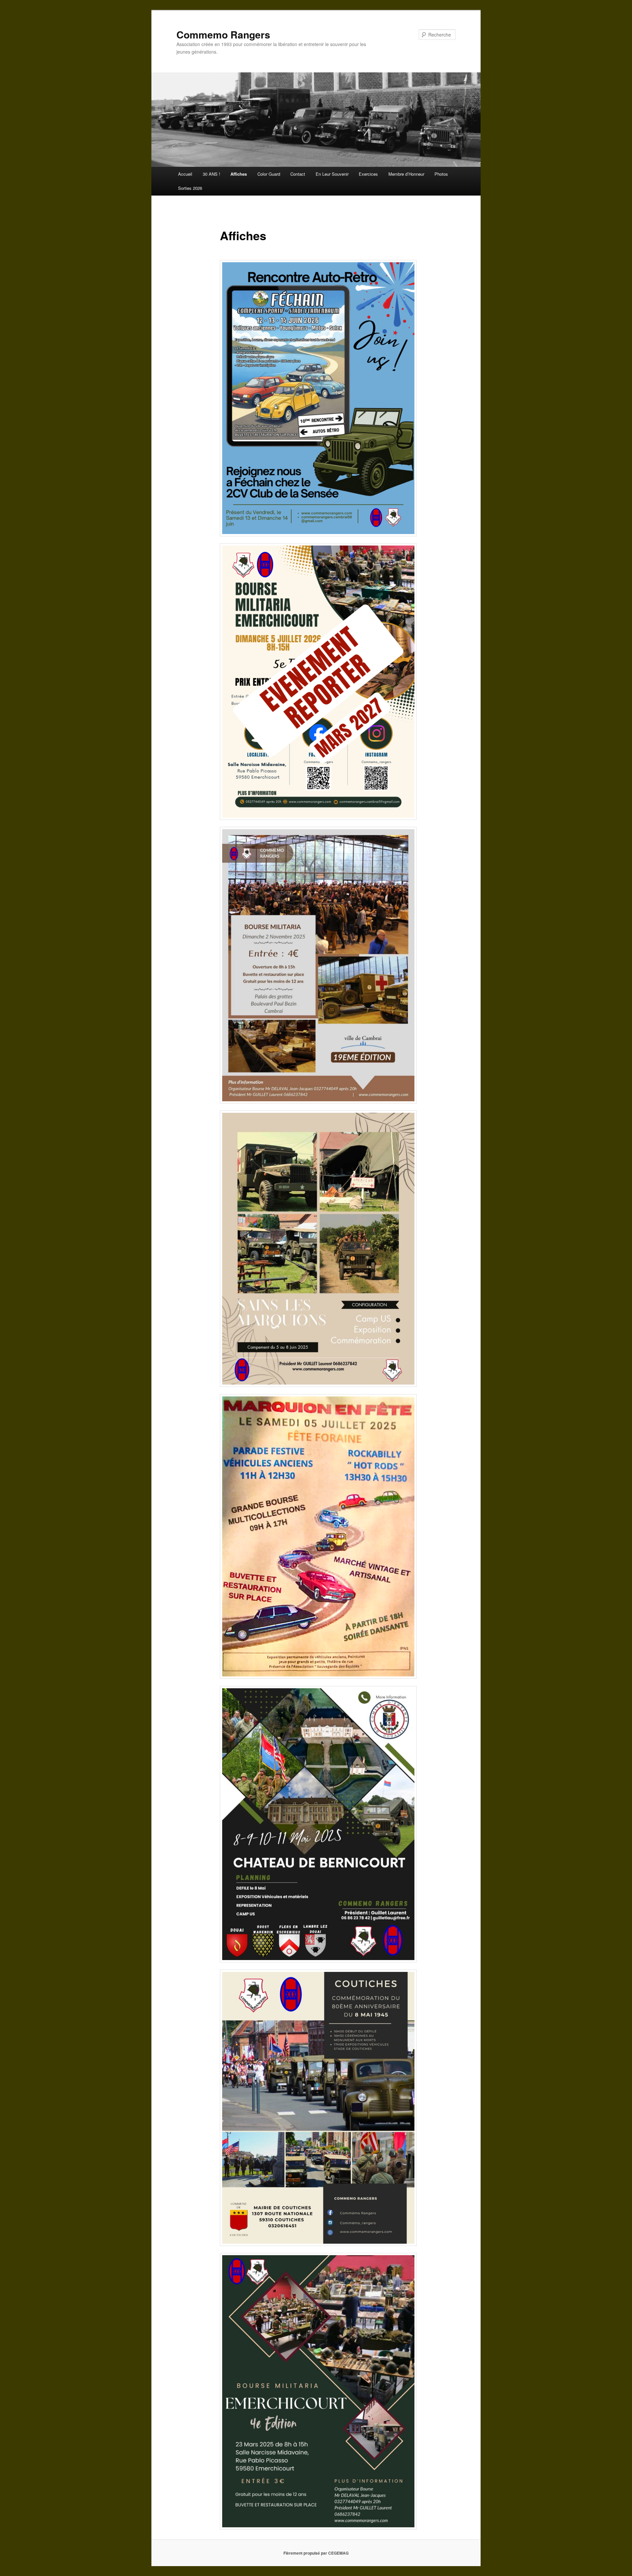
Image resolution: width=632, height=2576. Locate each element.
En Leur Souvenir (332, 174)
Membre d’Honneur (406, 174)
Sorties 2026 (190, 188)
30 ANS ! (211, 174)
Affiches (239, 174)
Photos (441, 174)
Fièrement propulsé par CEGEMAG (316, 2553)
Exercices (368, 174)
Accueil (185, 174)
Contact (298, 174)
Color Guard (269, 174)
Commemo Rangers (223, 34)
